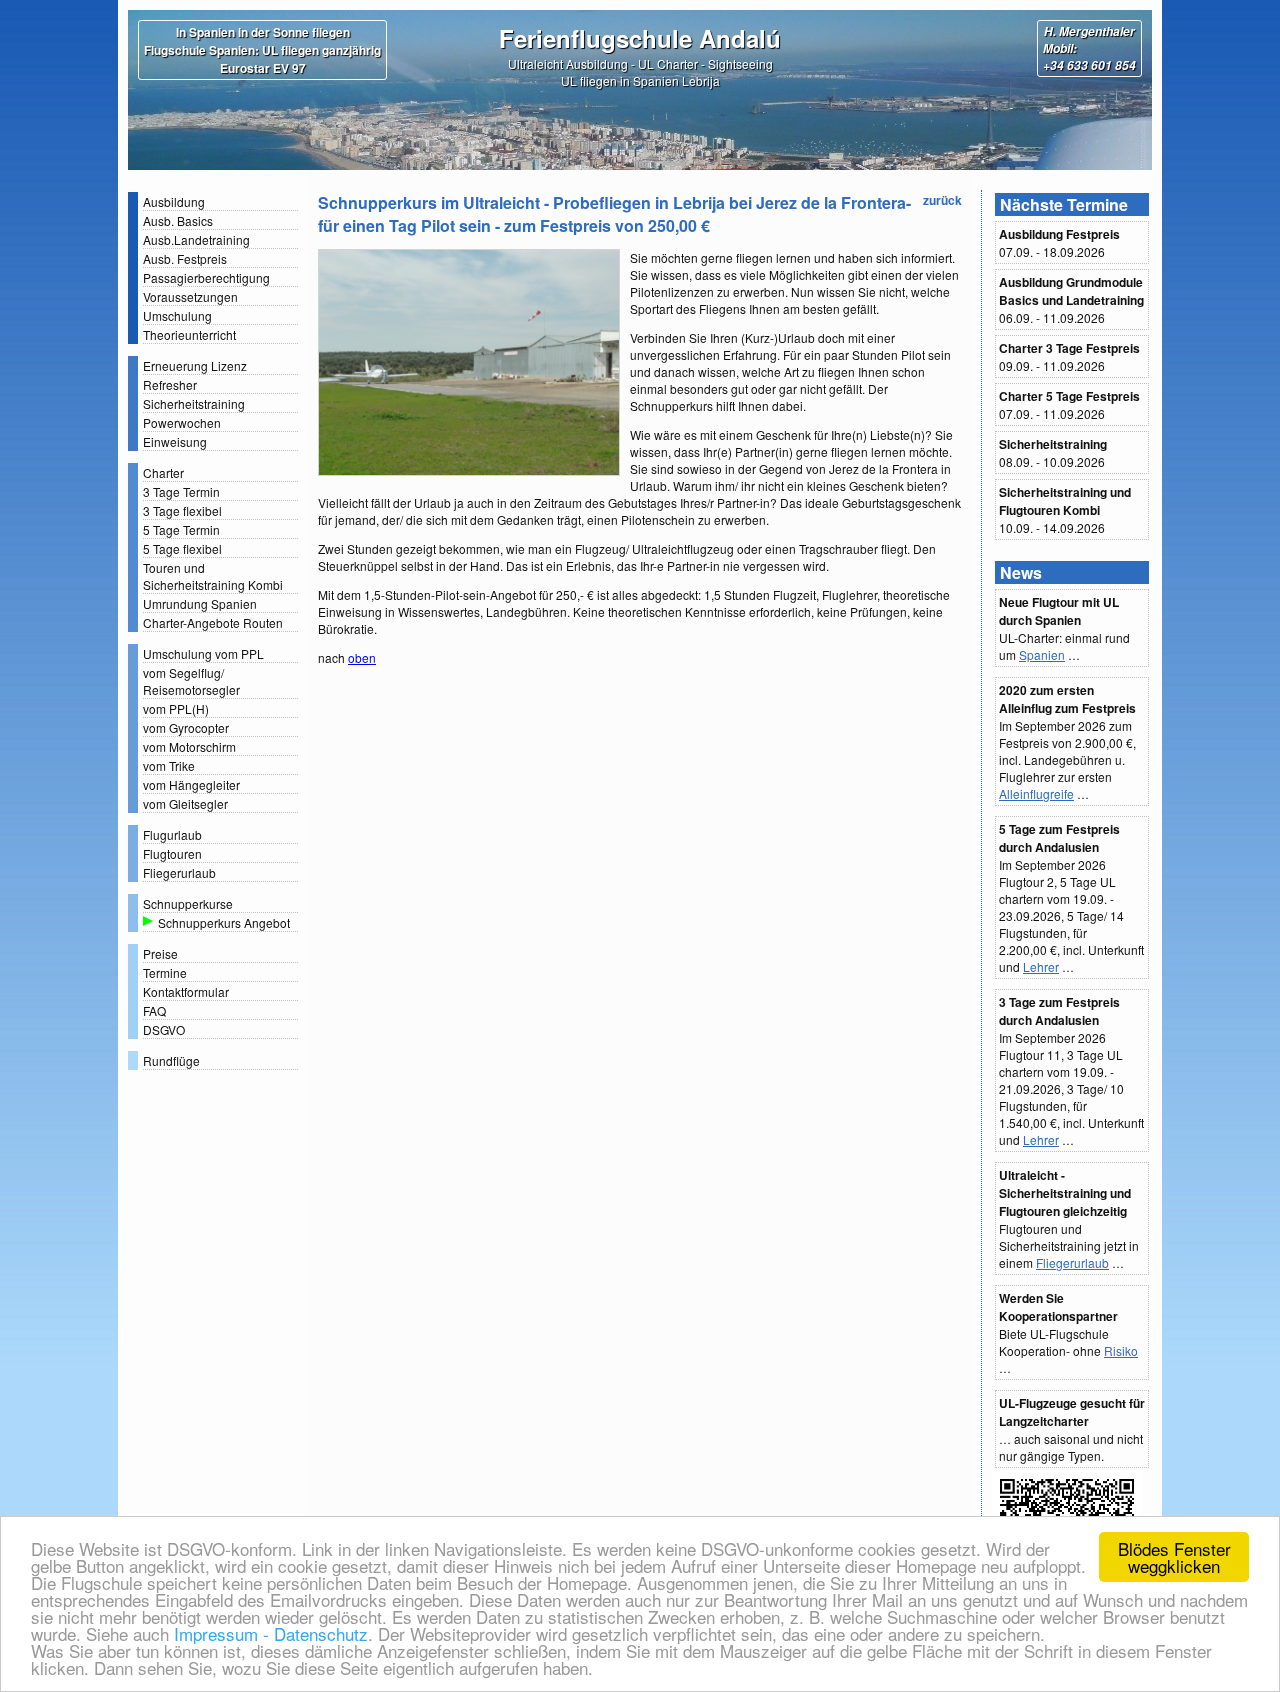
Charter (163, 472)
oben (362, 657)
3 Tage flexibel (182, 510)
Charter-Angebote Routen (213, 622)
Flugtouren (172, 853)
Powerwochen (182, 422)
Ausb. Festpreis (185, 258)
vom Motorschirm (189, 746)
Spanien (1042, 654)
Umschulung (177, 315)
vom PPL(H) (176, 708)
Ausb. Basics (178, 220)
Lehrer (1041, 966)
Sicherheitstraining (194, 403)
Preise (160, 953)
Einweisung (175, 441)
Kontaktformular (186, 991)
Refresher (170, 384)
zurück (942, 200)
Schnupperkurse (188, 903)
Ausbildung (174, 201)
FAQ (154, 1010)
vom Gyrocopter (186, 727)
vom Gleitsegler (185, 803)
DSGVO (164, 1029)
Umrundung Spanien (200, 603)
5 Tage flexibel (182, 548)
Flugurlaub (172, 834)
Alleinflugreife (1036, 793)
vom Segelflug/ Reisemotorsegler (191, 681)
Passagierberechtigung (206, 277)
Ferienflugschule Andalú (640, 38)
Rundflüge (171, 1060)
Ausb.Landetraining (196, 239)
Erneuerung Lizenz (195, 365)
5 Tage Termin (181, 529)
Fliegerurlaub (179, 872)
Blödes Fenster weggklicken (1174, 1557)
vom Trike (169, 765)
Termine (165, 972)
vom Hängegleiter (191, 784)
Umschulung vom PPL (203, 653)
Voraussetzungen (190, 296)
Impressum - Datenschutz (268, 1633)
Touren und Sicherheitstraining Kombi (213, 576)
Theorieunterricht (189, 334)
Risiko (1121, 1350)
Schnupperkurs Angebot (224, 922)
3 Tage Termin (181, 491)
